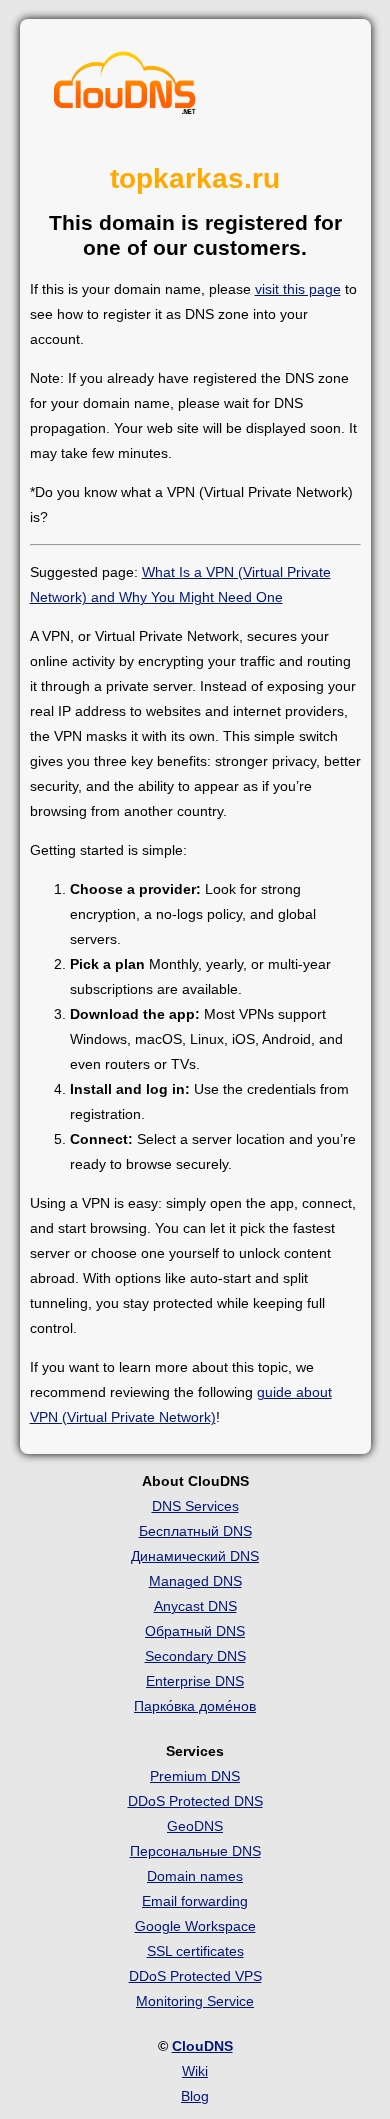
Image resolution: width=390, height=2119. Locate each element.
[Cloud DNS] (125, 88)
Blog (195, 2096)
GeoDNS (195, 1826)
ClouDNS (202, 2046)
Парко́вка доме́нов (195, 1706)
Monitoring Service (195, 2001)
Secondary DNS (195, 1656)
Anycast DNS (195, 1606)
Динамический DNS (195, 1556)
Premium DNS (195, 1776)
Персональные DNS (195, 1851)
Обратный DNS (195, 1631)
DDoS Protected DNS (195, 1801)
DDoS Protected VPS (195, 1976)
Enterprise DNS (195, 1681)
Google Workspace (195, 1926)
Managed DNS (195, 1581)
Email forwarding (195, 1901)
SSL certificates (195, 1951)
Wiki (195, 2071)
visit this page (298, 289)
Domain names (195, 1876)
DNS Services (195, 1506)
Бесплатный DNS (195, 1531)
